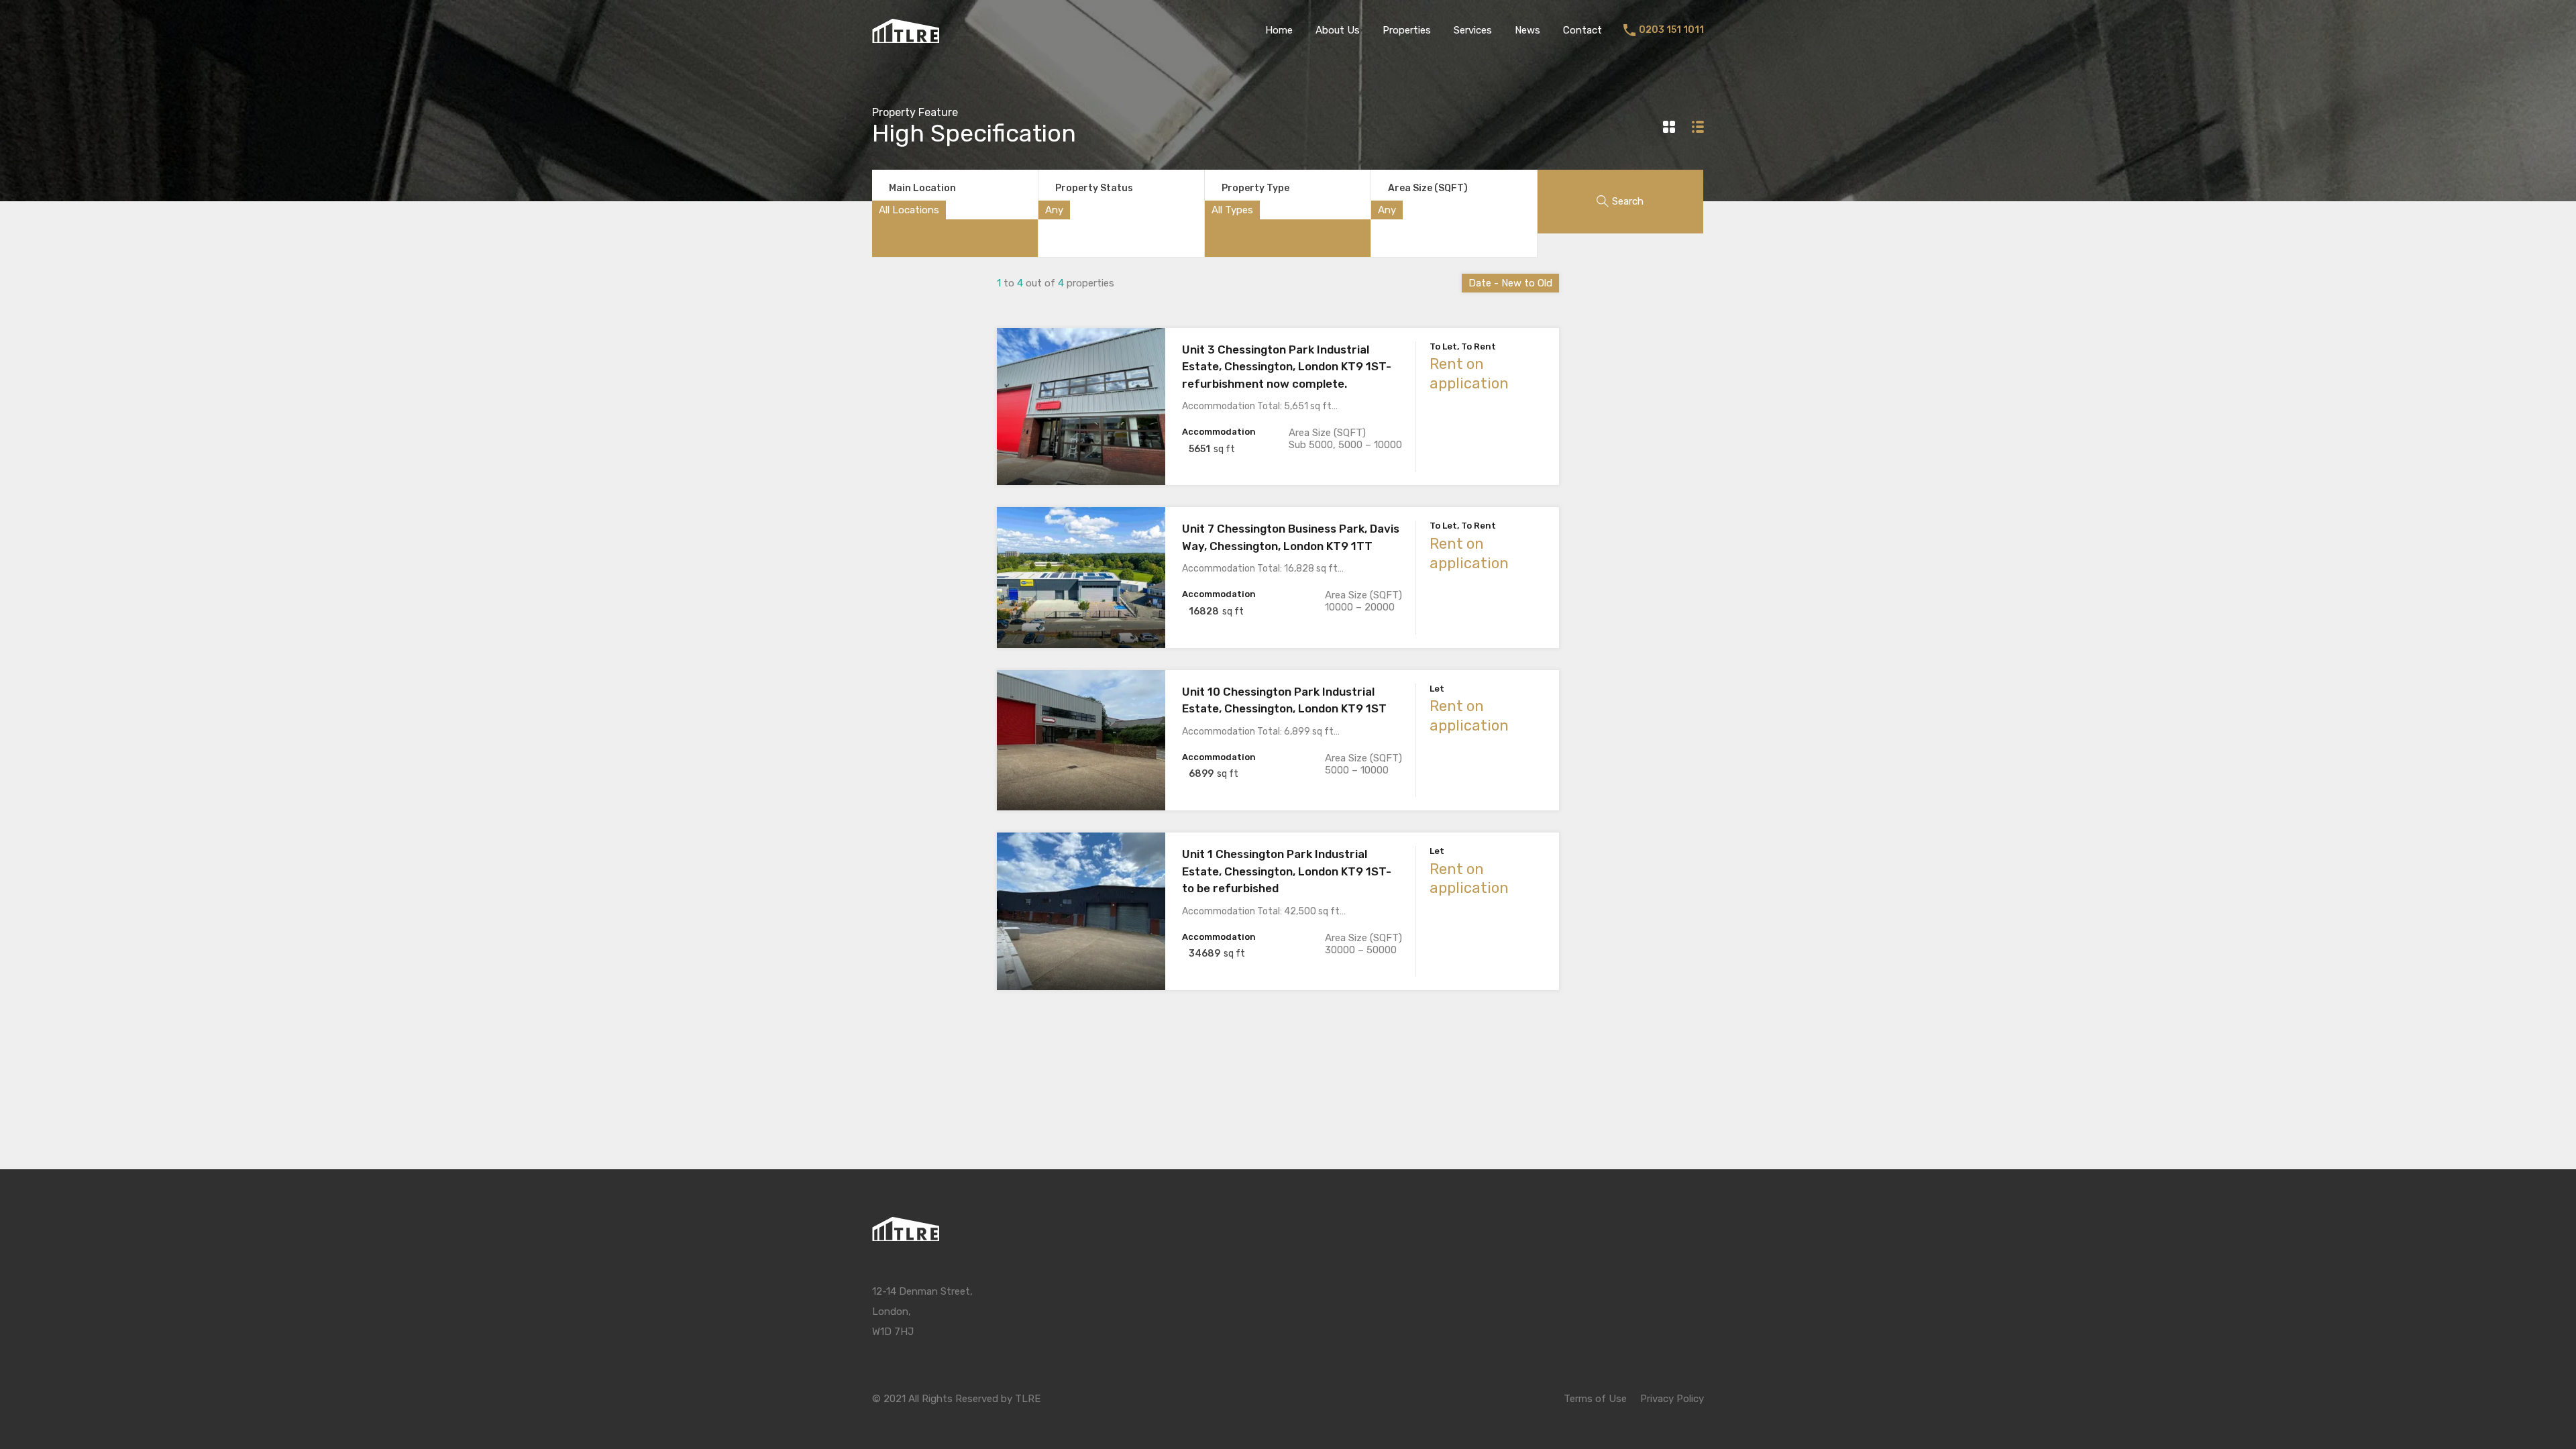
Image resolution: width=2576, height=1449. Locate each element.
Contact (1582, 30)
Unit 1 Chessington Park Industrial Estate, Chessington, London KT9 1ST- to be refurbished (1287, 871)
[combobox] (909, 210)
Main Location (922, 188)
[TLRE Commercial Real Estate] (906, 37)
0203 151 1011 (1671, 30)
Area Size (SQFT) (1428, 188)
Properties (1407, 30)
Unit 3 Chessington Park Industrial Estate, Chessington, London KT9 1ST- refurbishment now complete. (1287, 367)
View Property (1081, 454)
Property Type (1255, 188)
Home (1279, 30)
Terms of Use (1595, 1399)
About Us (1338, 30)
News (1527, 30)
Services (1473, 30)
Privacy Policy (1672, 1399)
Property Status (1094, 188)
